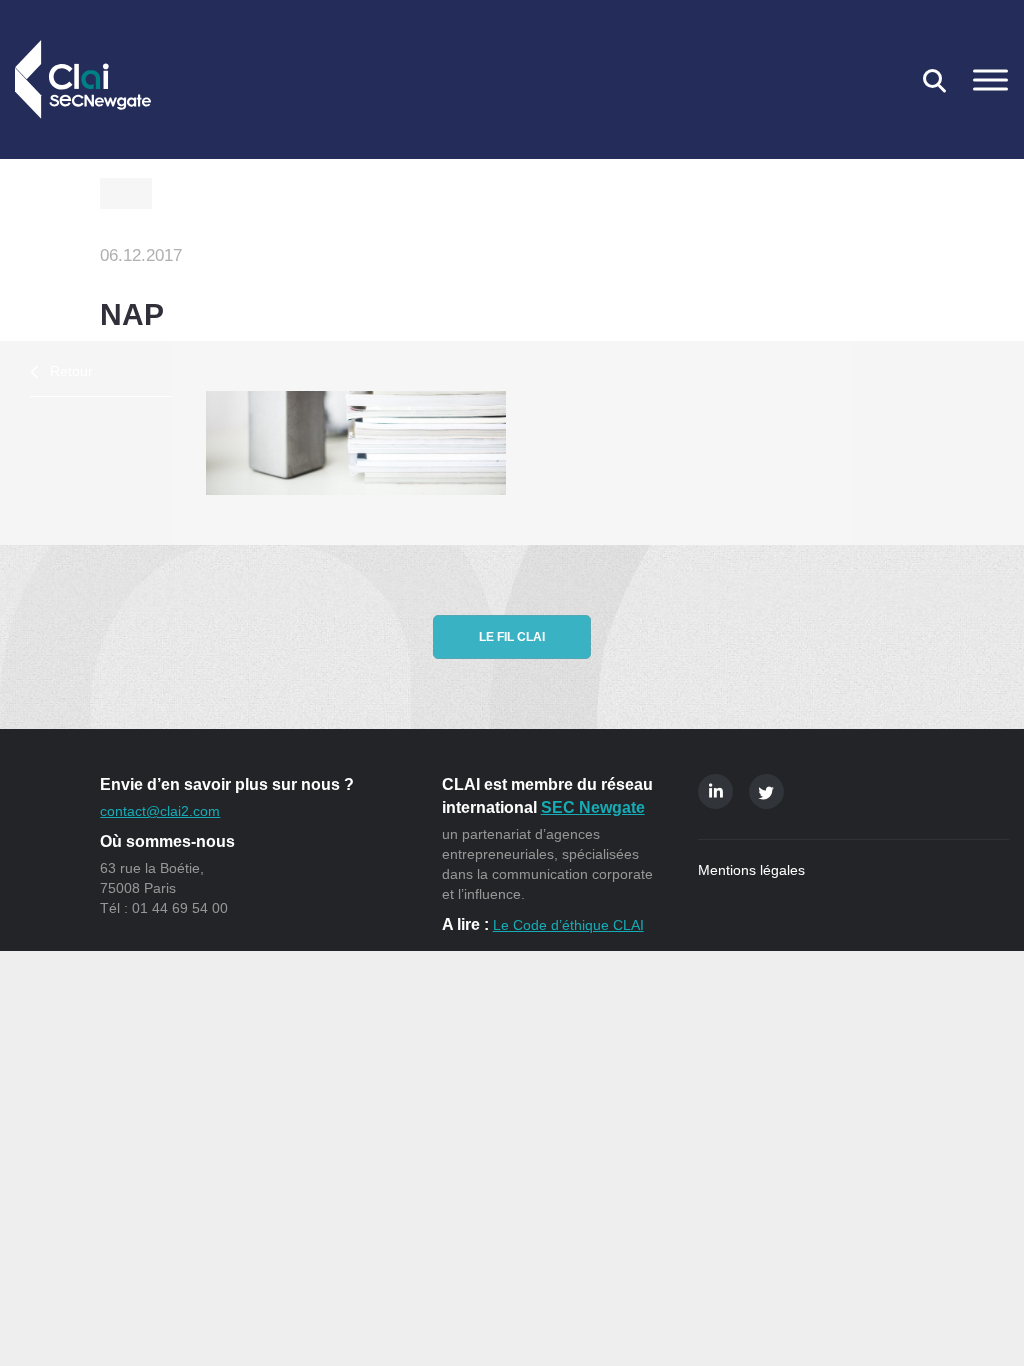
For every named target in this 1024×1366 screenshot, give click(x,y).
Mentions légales (751, 870)
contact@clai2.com (160, 811)
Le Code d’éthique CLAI (568, 925)
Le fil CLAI (512, 637)
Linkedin (715, 791)
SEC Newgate (593, 807)
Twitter (766, 791)
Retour (71, 371)
